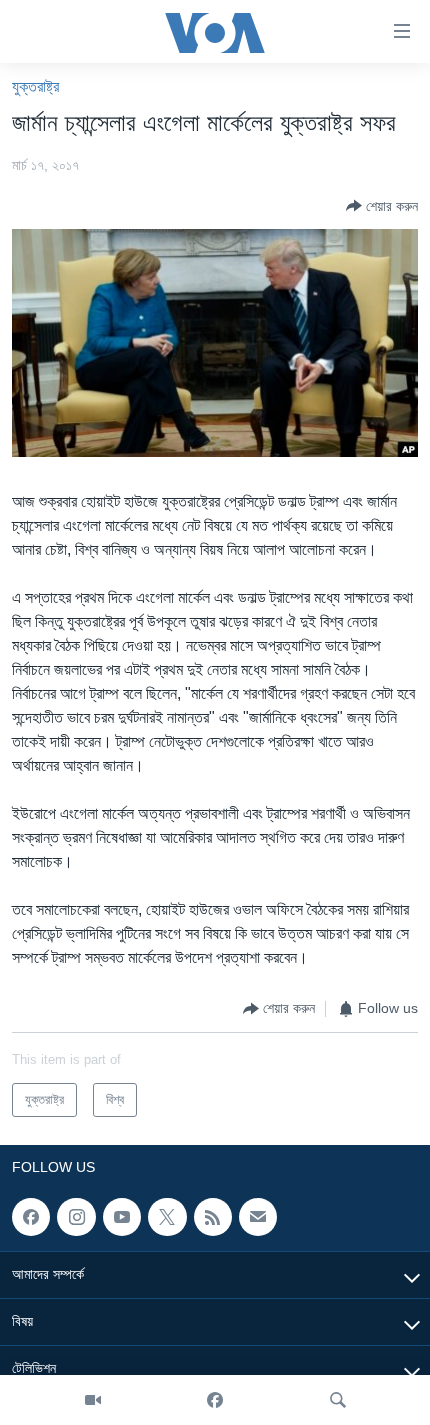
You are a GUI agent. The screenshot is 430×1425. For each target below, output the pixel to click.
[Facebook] (215, 1400)
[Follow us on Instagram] (76, 1217)
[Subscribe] (258, 1217)
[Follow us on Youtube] (122, 1217)
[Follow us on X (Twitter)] (167, 1217)
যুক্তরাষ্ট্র (35, 86)
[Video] (93, 1400)
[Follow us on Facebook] (31, 1217)
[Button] (382, 206)
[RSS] (213, 1217)
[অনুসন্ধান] (338, 1400)
